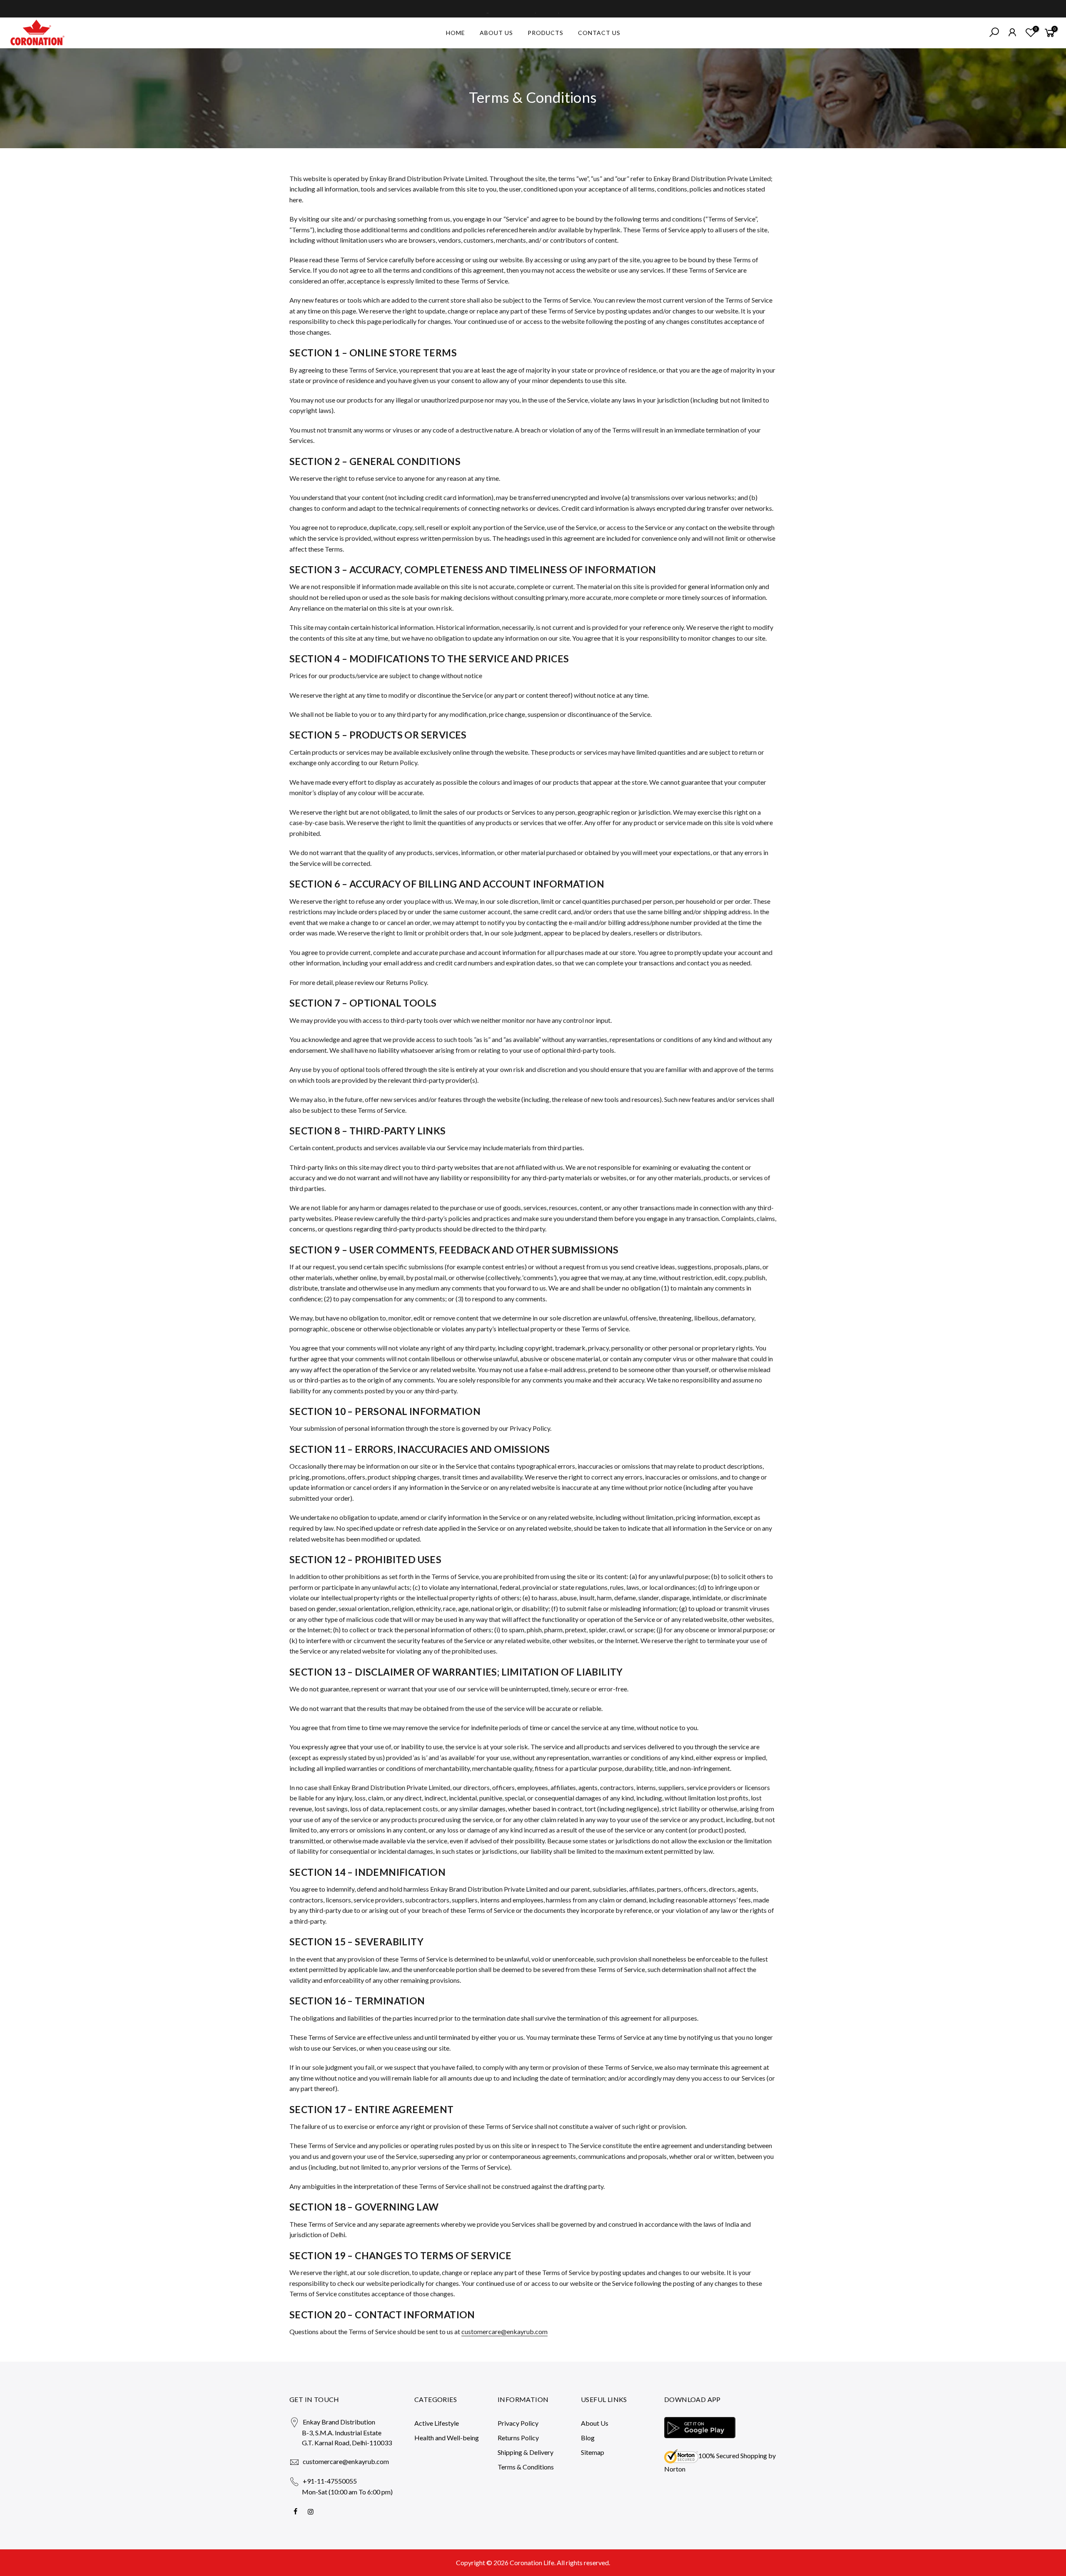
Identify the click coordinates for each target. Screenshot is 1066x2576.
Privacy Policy (518, 2423)
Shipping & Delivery (526, 2452)
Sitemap (593, 2452)
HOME (456, 33)
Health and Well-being (447, 2438)
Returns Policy (518, 2438)
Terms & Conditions (526, 2467)
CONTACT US (599, 33)
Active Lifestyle (437, 2423)
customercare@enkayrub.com (504, 2331)
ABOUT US (496, 33)
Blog (588, 2438)
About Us (595, 2423)
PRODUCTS (545, 33)
